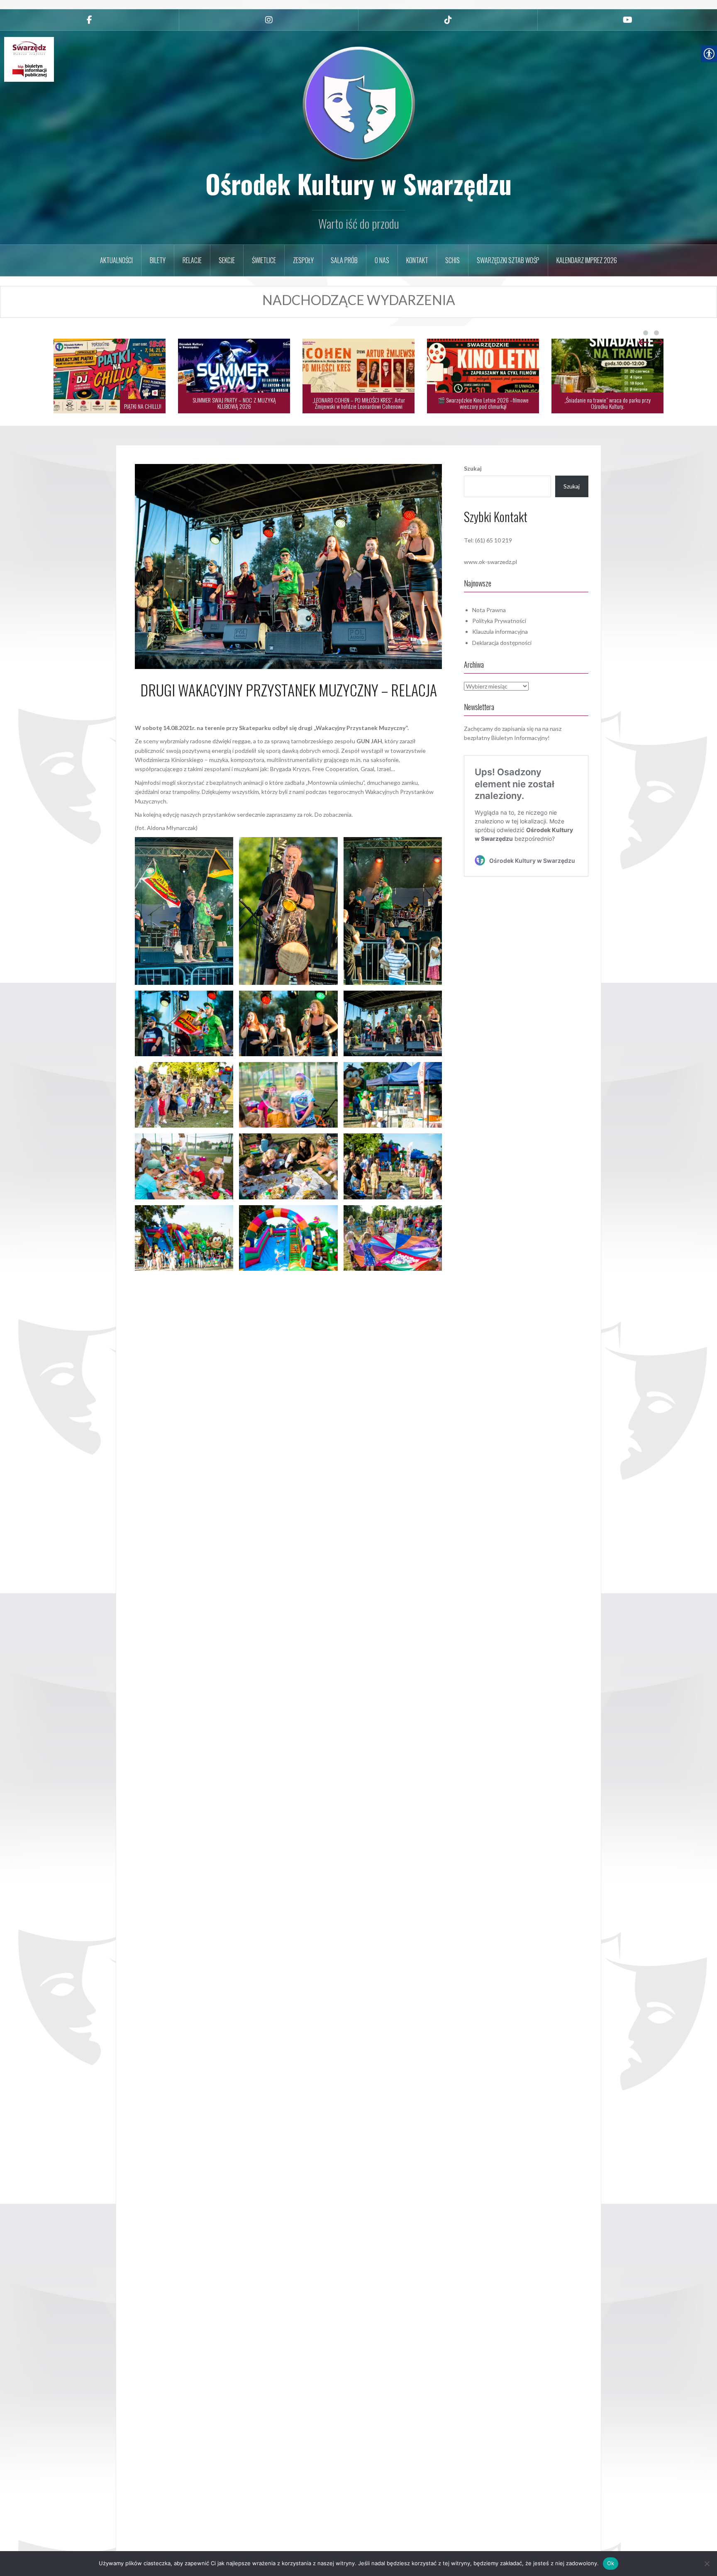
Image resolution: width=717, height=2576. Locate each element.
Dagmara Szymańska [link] (313, 708)
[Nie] (707, 2564)
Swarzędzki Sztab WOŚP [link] (508, 260)
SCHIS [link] (452, 260)
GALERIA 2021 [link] (315, 1281)
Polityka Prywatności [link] (499, 621)
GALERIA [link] (280, 1281)
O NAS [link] (382, 260)
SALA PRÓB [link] (344, 260)
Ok (611, 2563)
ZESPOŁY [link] (303, 260)
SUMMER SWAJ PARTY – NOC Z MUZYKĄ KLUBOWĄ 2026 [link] (110, 403)
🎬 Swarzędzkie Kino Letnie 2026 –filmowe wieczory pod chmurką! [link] (359, 403)
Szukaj (473, 468)
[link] (89, 20)
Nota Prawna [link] (489, 610)
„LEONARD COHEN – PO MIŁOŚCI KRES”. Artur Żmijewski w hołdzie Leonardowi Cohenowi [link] (234, 403)
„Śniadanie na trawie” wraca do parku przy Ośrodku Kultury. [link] (483, 403)
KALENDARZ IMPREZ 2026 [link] (587, 260)
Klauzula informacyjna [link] (500, 631)
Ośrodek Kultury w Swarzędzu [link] (358, 183)
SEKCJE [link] (227, 260)
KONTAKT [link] (417, 260)
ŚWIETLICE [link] (264, 260)
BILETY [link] (158, 260)
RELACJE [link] (192, 260)
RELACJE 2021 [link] (383, 1281)
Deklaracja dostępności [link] (502, 643)
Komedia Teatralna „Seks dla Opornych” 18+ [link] (616, 406)
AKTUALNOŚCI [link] (116, 260)
